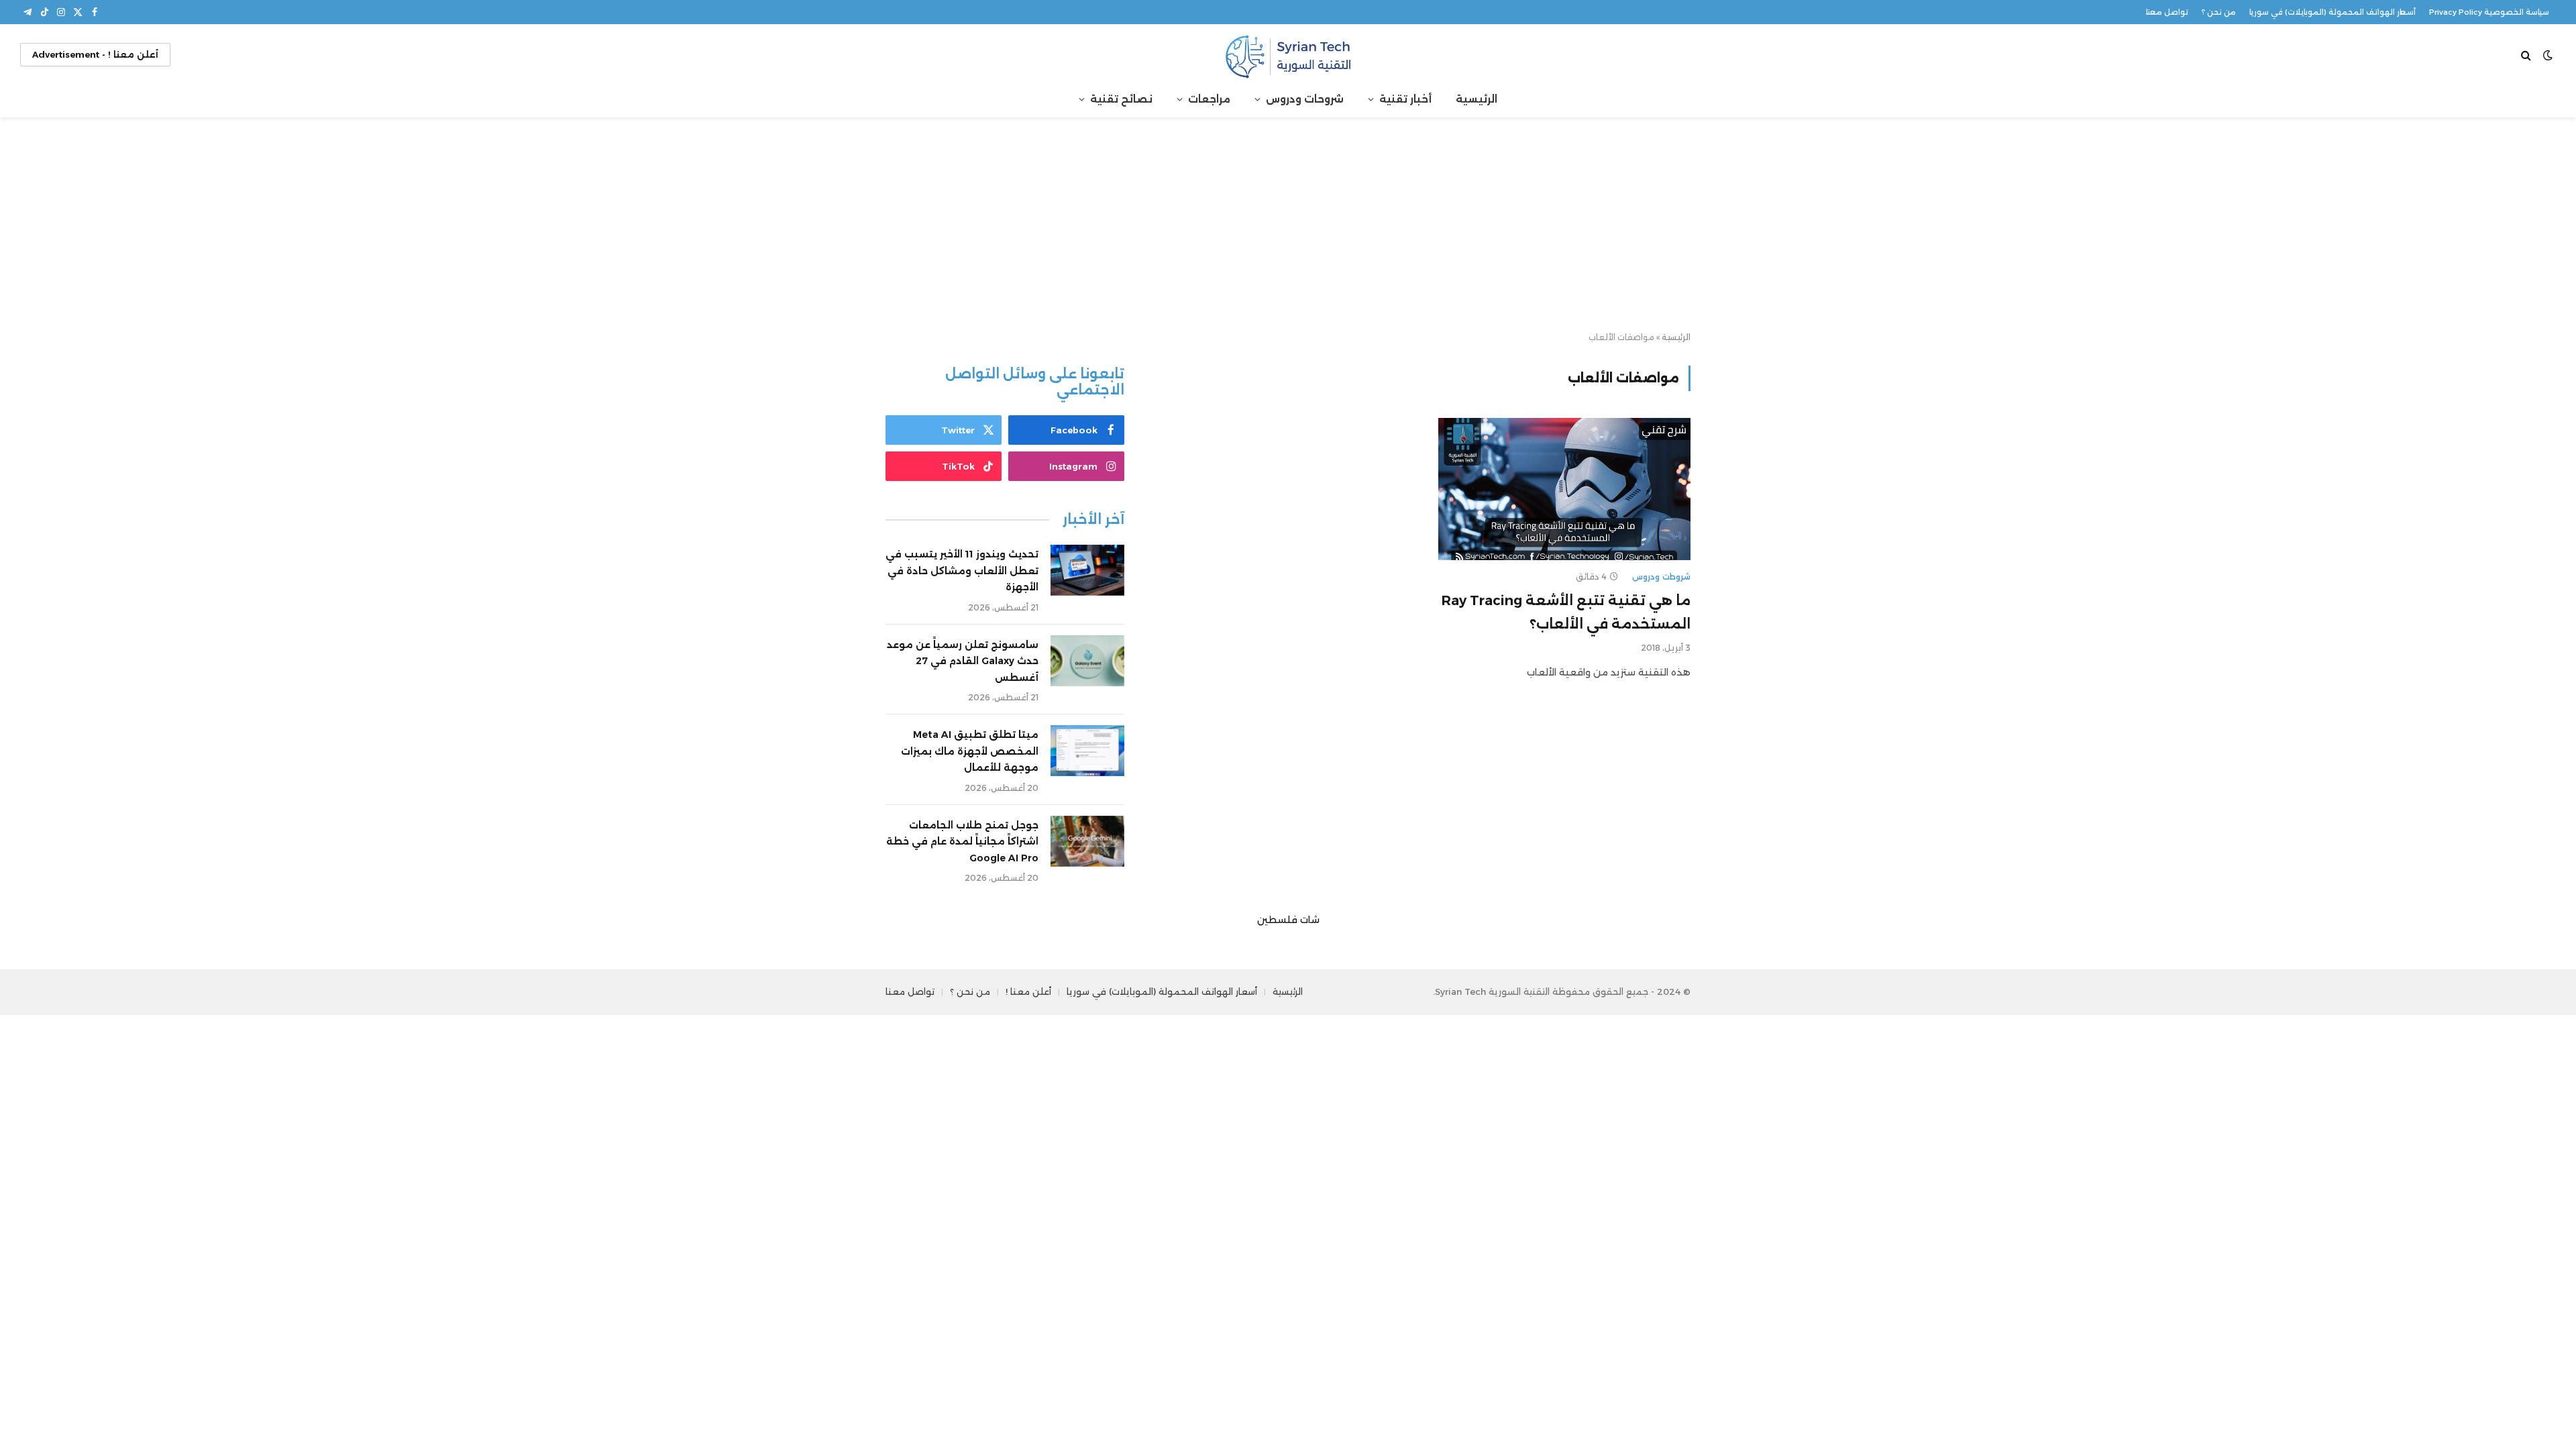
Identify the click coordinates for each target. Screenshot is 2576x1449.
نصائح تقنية (1121, 99)
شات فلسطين (1288, 920)
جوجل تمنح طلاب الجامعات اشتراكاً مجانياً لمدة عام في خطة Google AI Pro (962, 842)
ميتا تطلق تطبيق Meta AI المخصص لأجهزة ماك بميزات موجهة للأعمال (970, 751)
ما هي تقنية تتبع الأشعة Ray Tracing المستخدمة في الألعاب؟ (1566, 612)
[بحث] (2527, 55)
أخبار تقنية (1405, 99)
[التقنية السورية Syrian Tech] (1288, 55)
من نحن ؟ (2219, 12)
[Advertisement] (1288, 225)
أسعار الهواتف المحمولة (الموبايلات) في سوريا (2332, 12)
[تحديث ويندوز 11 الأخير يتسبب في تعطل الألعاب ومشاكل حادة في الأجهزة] (1087, 570)
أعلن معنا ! (1028, 991)
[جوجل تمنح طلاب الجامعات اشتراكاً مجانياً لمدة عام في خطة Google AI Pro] (1087, 841)
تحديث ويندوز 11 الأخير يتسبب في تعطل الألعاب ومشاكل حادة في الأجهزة (962, 571)
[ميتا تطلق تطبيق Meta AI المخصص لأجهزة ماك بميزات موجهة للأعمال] (1087, 751)
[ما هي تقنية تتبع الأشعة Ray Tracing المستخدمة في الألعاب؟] (1564, 489)
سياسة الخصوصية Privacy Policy (2489, 12)
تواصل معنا (2167, 12)
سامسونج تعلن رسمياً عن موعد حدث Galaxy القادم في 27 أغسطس (963, 661)
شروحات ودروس (1305, 99)
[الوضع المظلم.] (2548, 55)
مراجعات (1209, 99)
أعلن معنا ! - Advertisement (95, 54)
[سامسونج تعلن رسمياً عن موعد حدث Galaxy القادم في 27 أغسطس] (1087, 661)
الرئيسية (1477, 99)
